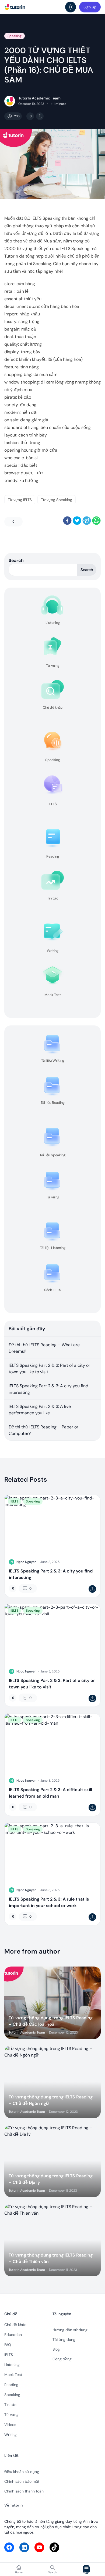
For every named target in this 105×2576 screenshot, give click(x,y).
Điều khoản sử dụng (22, 2472)
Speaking (15, 36)
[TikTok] (54, 2547)
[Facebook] (9, 2547)
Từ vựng (11, 2415)
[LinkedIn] (24, 2547)
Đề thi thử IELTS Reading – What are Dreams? (44, 1348)
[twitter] (77, 521)
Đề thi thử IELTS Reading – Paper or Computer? (43, 1430)
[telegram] (87, 521)
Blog (56, 2349)
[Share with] (40, 116)
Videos (10, 2425)
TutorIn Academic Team (39, 98)
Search (16, 560)
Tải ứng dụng (64, 2340)
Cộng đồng (62, 2359)
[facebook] (67, 521)
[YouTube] (39, 2547)
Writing (10, 2435)
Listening (12, 2365)
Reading (11, 2385)
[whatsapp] (96, 521)
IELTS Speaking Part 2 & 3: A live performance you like (40, 1410)
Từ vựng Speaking (57, 500)
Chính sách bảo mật (22, 2481)
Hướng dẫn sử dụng (70, 2330)
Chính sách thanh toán (24, 2491)
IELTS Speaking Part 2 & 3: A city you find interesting (48, 1389)
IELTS (14, 1501)
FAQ (8, 2345)
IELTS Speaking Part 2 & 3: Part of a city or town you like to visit (49, 1369)
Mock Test (13, 2375)
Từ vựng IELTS (20, 500)
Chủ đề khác (15, 2325)
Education (13, 2335)
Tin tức (10, 2405)
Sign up (90, 7)
